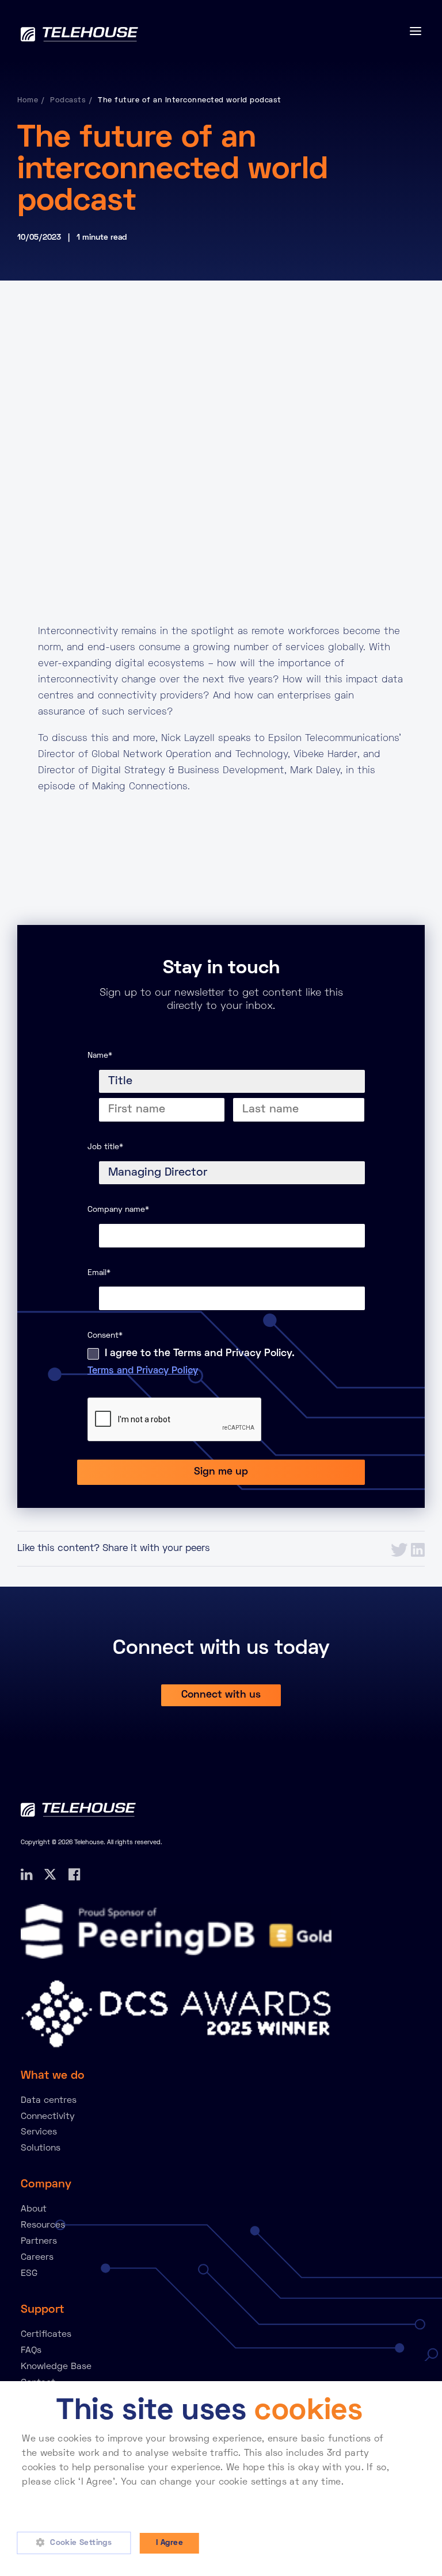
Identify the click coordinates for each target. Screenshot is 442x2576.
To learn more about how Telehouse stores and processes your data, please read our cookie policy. (209, 2497)
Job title (105, 1147)
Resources (43, 2225)
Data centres (49, 2101)
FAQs (31, 2351)
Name (100, 1056)
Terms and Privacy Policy (143, 1371)
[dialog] (221, 2479)
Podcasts (68, 101)
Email (99, 1273)
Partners (39, 2241)
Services (39, 2132)
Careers (37, 2258)
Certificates (46, 2335)
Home (28, 101)
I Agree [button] (169, 2543)
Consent (105, 1336)
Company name (118, 1210)
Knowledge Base (56, 2367)
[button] (78, 2543)
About (34, 2209)
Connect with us (221, 1695)
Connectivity (48, 2117)
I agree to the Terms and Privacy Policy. (200, 1354)
